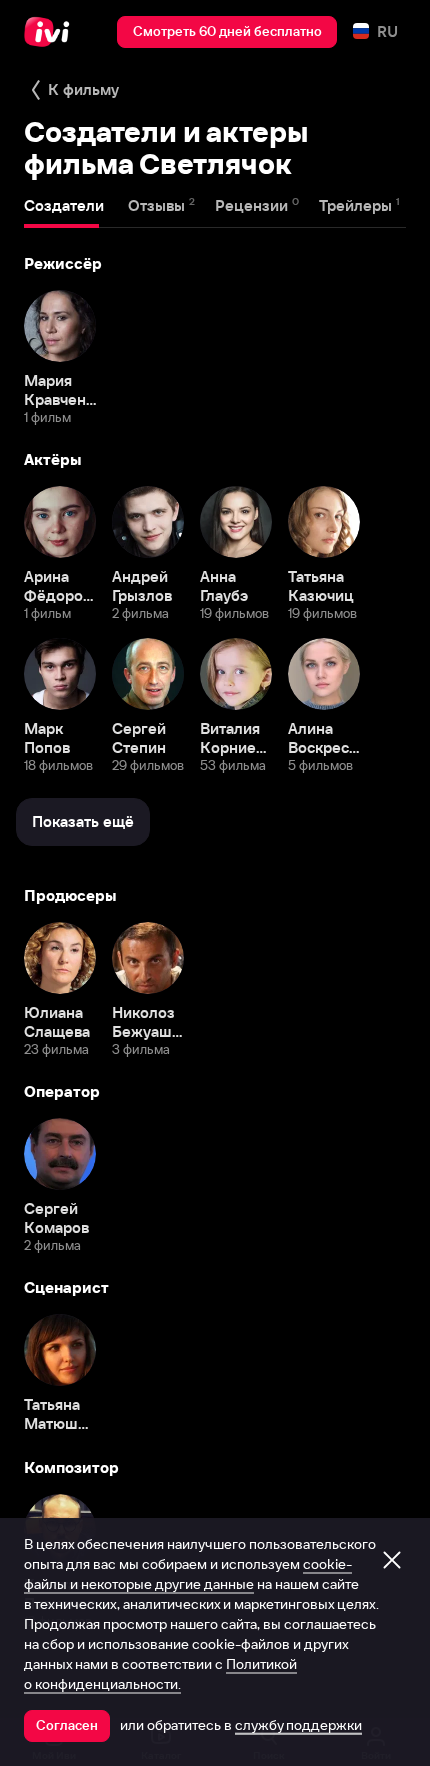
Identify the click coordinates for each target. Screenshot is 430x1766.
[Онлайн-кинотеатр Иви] (51, 32)
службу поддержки (298, 1725)
